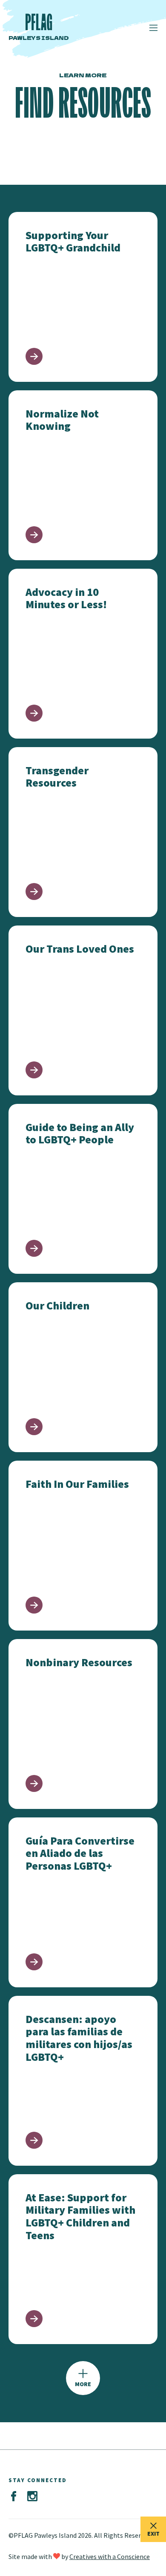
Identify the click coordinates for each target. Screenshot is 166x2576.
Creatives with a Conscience (110, 2556)
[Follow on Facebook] (14, 2497)
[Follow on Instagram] (32, 2497)
